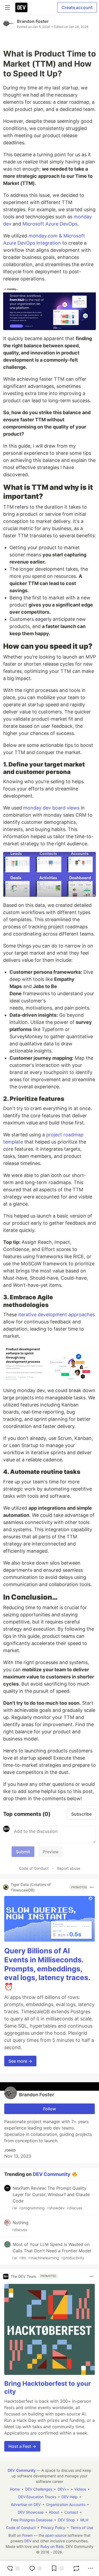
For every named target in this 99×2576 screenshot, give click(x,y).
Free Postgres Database (32, 2520)
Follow (49, 2109)
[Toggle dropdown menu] (92, 1887)
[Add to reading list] (57, 2568)
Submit (23, 1852)
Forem (27, 2535)
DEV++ (63, 2489)
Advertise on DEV (26, 2504)
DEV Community (52, 2174)
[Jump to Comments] (35, 2568)
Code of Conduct (34, 1868)
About (54, 2512)
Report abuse (69, 1868)
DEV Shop (66, 2520)
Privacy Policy (53, 2528)
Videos (80, 2489)
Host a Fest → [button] (22, 2446)
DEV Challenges (39, 2489)
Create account (77, 7)
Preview (51, 1852)
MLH (84, 2520)
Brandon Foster (33, 21)
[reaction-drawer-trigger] (13, 2568)
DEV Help (70, 2497)
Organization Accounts (66, 2504)
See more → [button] (20, 2061)
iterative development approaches (56, 1315)
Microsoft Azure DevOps (50, 224)
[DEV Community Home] (21, 7)
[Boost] (76, 2568)
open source (56, 2535)
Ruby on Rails (52, 2546)
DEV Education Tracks (37, 2497)
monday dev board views (51, 808)
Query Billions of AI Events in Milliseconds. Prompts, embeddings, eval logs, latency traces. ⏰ (47, 1969)
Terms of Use (82, 2528)
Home (15, 2489)
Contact (71, 2512)
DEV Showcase (31, 2512)
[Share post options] (91, 2568)
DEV (28, 2541)
